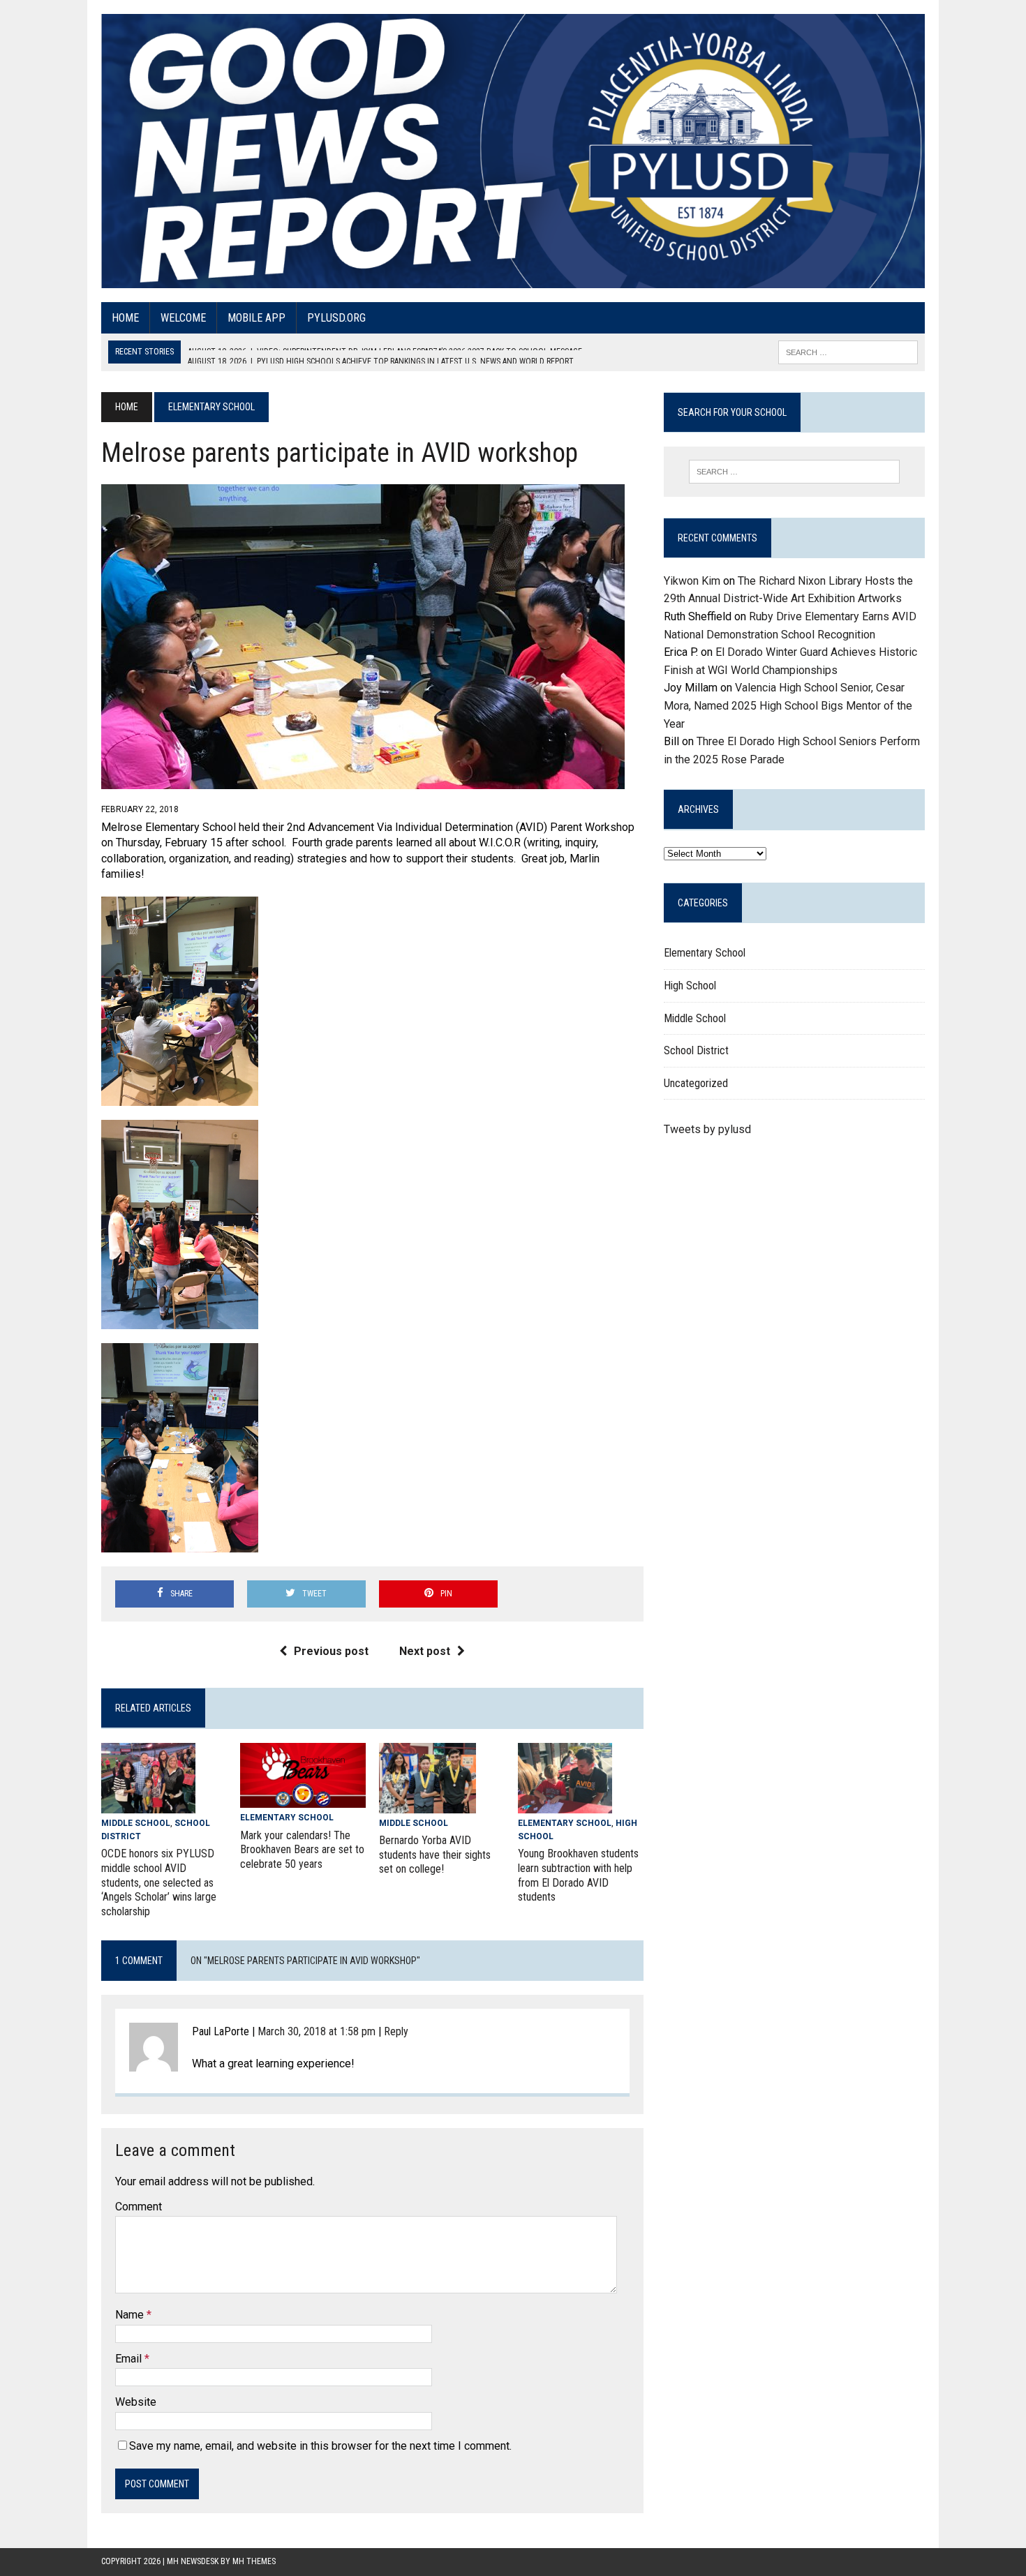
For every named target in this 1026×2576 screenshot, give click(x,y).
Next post (425, 1651)
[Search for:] (794, 472)
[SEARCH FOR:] (848, 351)
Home (125, 318)
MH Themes (254, 2561)
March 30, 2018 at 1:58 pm (317, 2031)
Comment (139, 2207)
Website (136, 2402)
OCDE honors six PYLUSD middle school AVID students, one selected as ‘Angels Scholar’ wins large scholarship (159, 1882)
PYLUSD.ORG (336, 318)
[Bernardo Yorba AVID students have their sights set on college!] (427, 1804)
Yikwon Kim (692, 581)
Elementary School (287, 1818)
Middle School (136, 1823)
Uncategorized (696, 1083)
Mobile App (256, 318)
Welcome (183, 318)
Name (131, 2315)
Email (130, 2359)
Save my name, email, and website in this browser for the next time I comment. (320, 2446)
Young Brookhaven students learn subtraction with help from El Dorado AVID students (578, 1875)
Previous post (331, 1651)
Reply (396, 2031)
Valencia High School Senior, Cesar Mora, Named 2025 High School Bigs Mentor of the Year (788, 705)
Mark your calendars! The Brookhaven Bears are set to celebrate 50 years (302, 1850)
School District (696, 1050)
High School (690, 986)
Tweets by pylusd (707, 1129)
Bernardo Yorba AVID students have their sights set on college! (435, 1855)
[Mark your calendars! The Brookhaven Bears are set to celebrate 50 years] (303, 1799)
